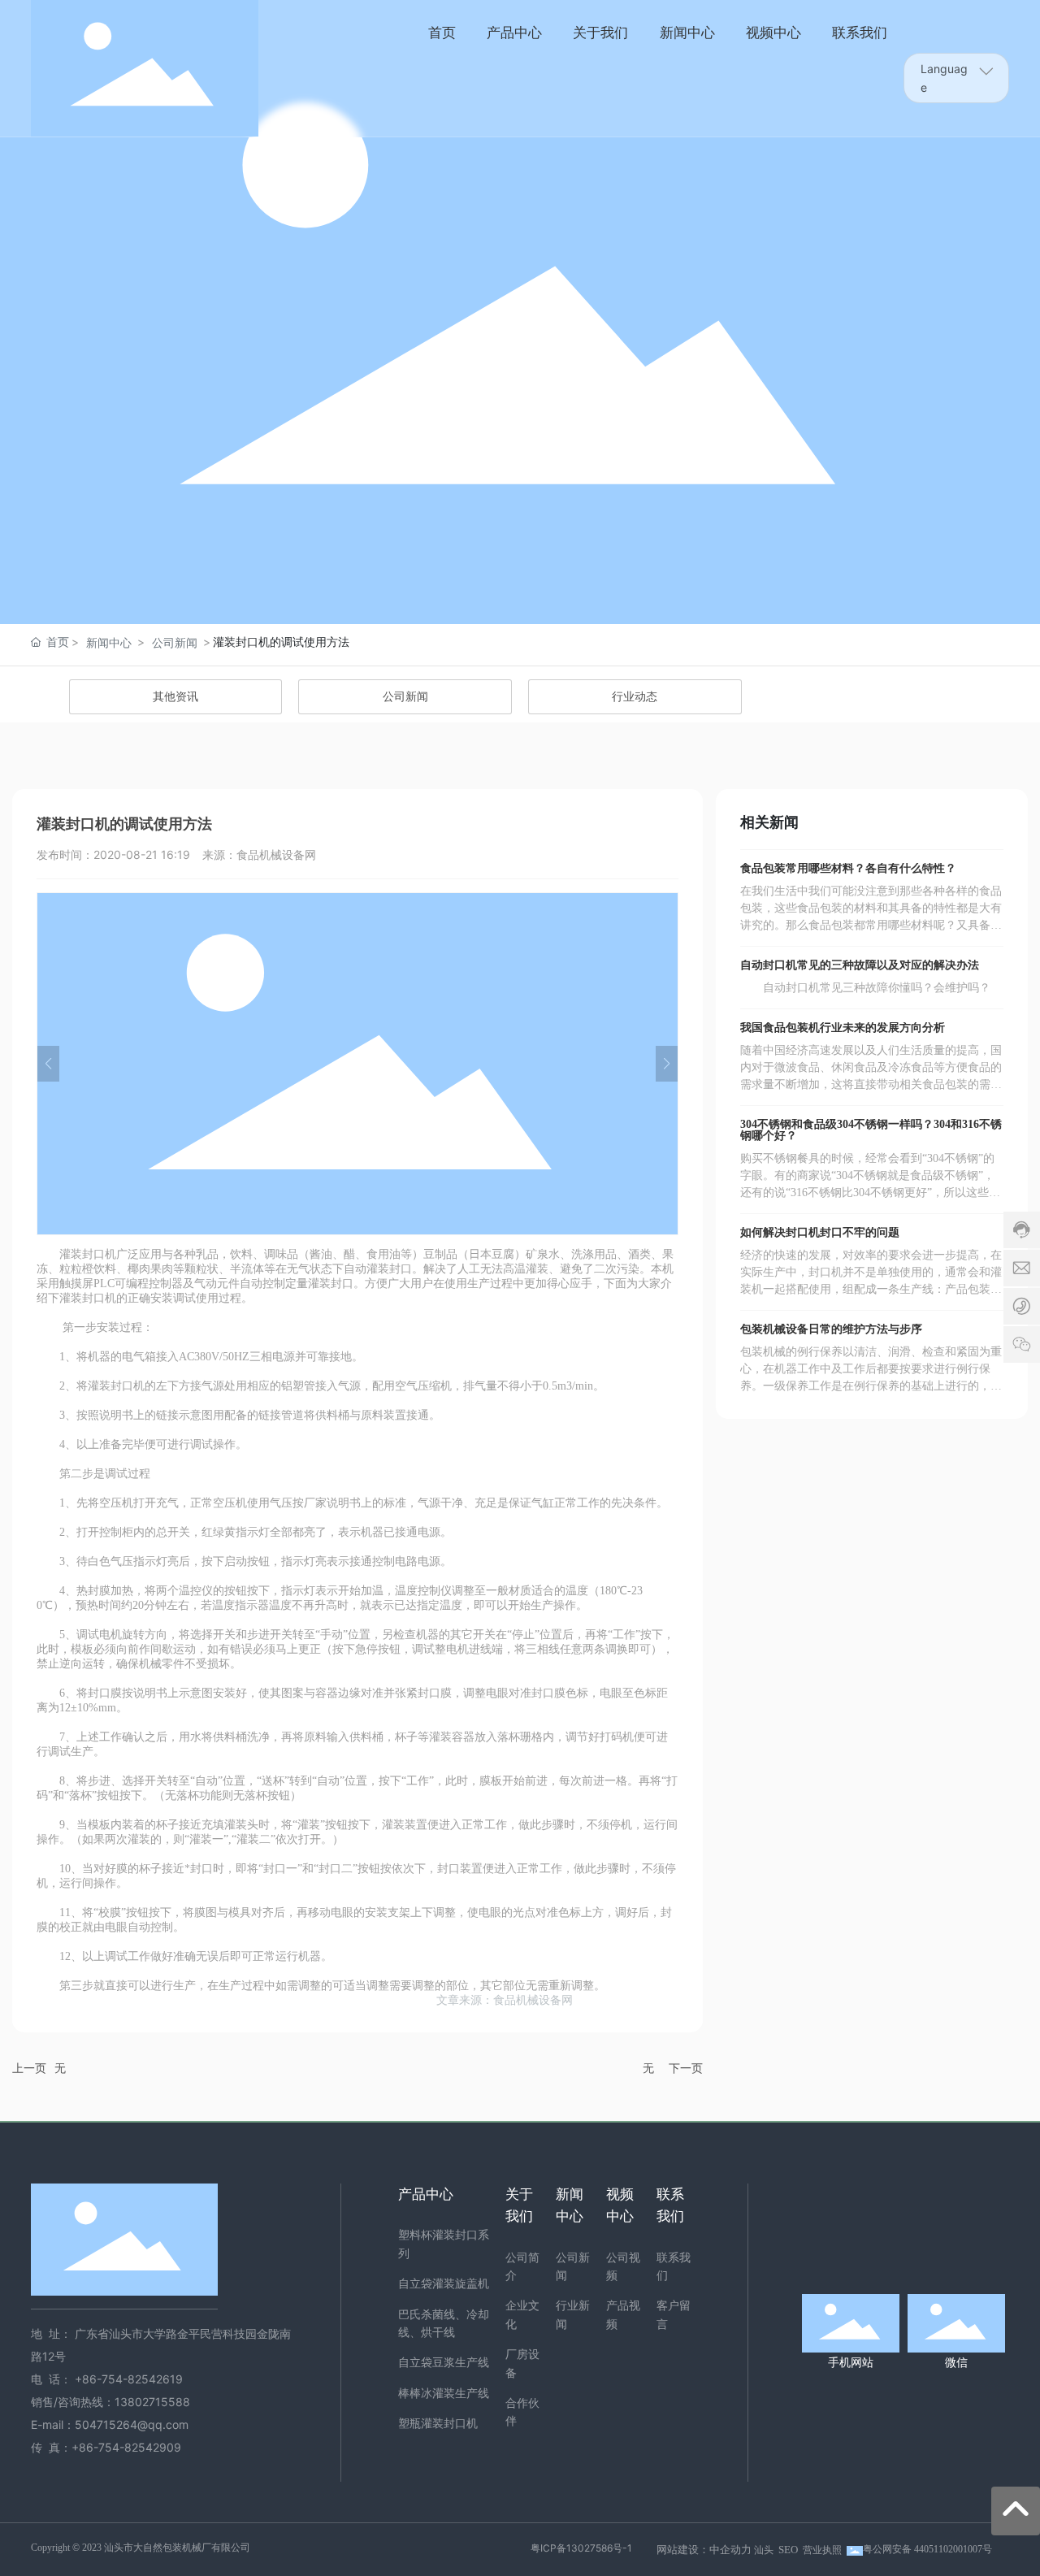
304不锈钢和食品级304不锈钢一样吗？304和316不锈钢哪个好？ (871, 1130)
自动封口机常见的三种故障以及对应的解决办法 (860, 965)
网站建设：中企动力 (704, 2550)
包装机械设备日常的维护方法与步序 (831, 1329)
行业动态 (635, 697)
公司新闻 (175, 642)
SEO (788, 2550)
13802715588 (152, 2402)
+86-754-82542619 (130, 2379)
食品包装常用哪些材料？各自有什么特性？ (848, 868)
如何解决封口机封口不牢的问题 (820, 1232)
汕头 (764, 2550)
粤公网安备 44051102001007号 (927, 2549)
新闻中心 (109, 642)
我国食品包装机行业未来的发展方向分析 (843, 1028)
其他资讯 (175, 697)
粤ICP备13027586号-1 (581, 2548)
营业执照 (822, 2550)
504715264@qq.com (132, 2424)
